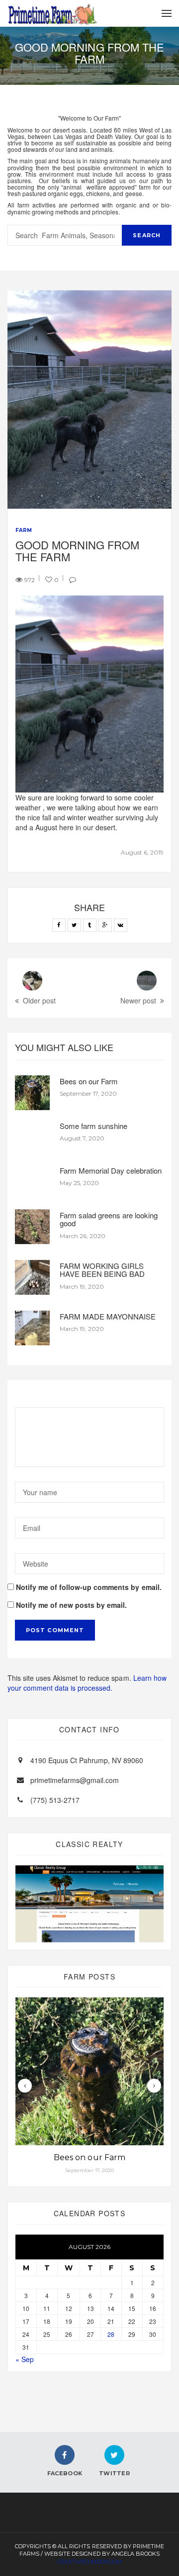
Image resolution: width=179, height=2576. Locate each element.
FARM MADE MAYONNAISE (108, 1316)
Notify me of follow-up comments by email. (89, 1587)
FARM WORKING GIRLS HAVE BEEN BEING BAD (102, 1270)
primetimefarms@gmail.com (75, 1780)
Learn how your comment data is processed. (87, 1683)
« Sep (25, 2359)
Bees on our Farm (89, 1081)
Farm (24, 530)
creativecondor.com (89, 2562)
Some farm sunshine (93, 1126)
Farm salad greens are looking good (109, 1219)
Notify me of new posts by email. (71, 1605)
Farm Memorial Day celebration (111, 1170)
